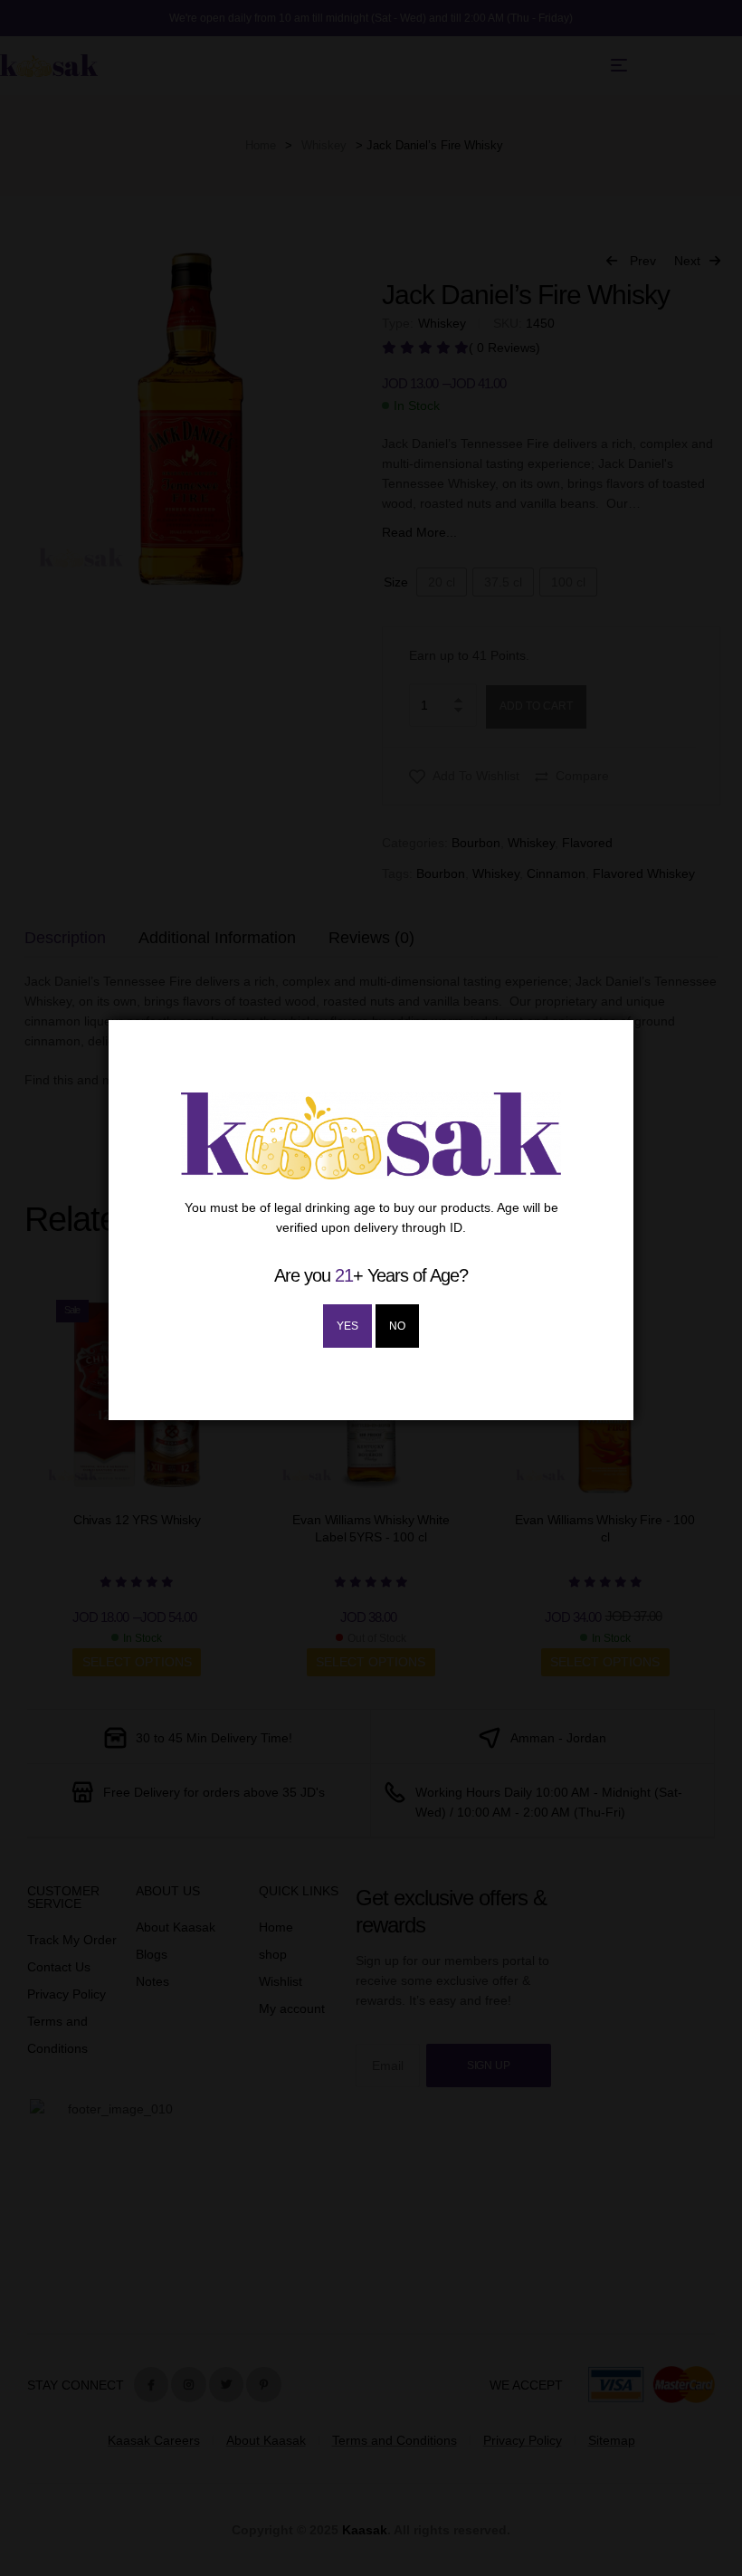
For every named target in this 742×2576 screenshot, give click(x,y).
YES (347, 1326)
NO (397, 1326)
